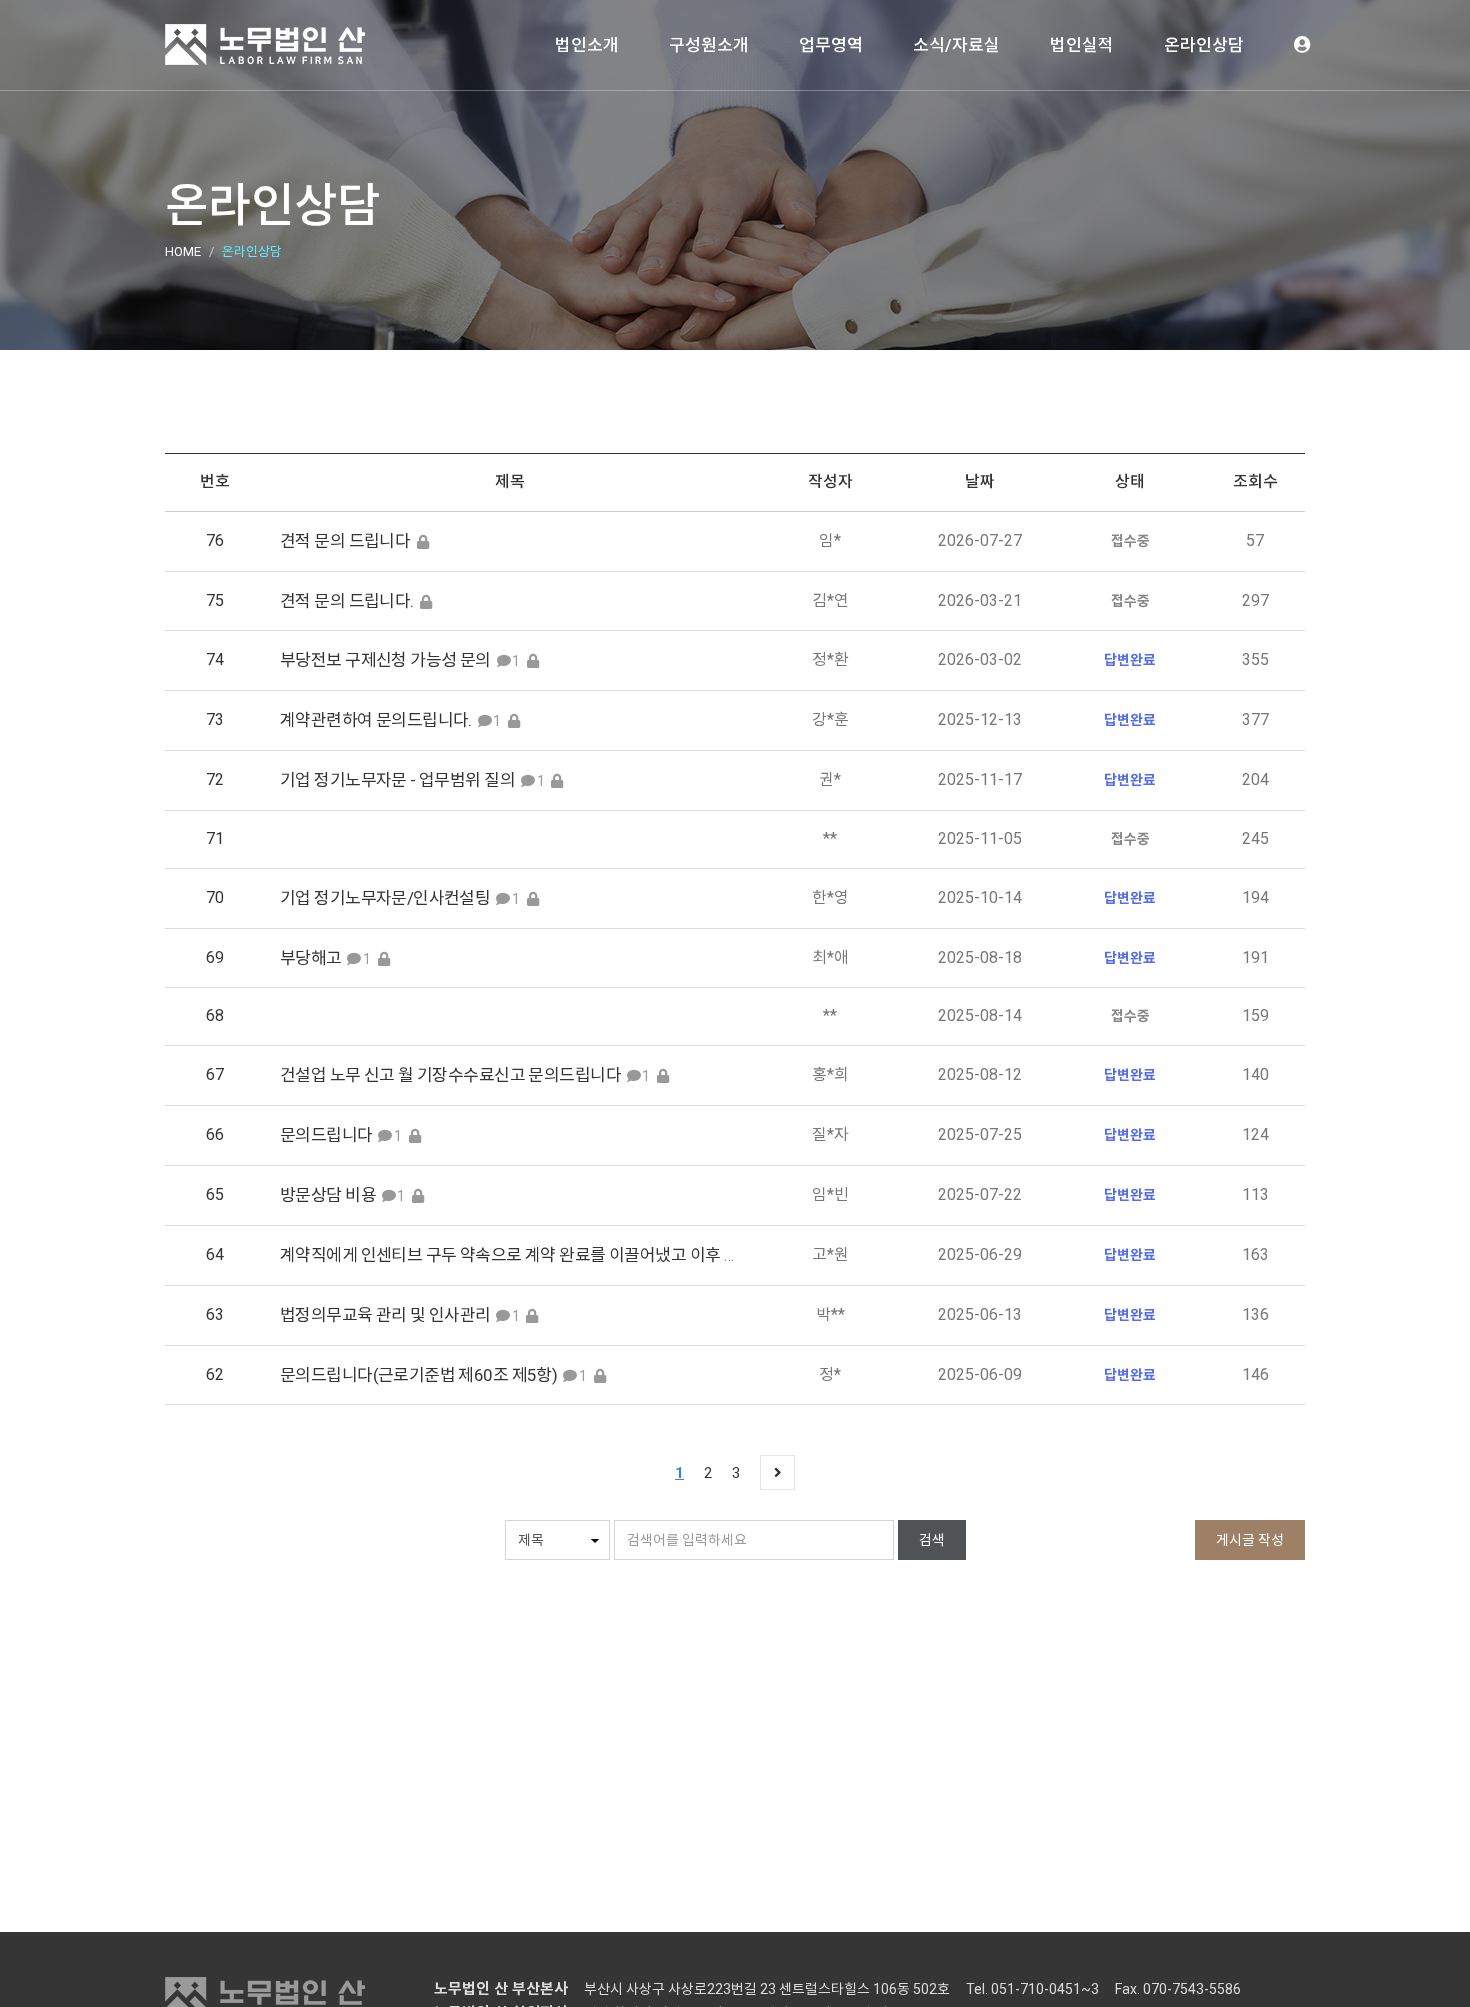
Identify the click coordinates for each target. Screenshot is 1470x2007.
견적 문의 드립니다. (348, 601)
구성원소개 (709, 45)
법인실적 (1082, 45)
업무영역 (831, 45)
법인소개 (587, 45)
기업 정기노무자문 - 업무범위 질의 (397, 780)
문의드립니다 (326, 1135)
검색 (932, 1540)
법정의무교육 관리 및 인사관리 (387, 1315)
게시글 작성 (1250, 1540)
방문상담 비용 (328, 1195)
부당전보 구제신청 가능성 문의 (385, 660)
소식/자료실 (956, 45)
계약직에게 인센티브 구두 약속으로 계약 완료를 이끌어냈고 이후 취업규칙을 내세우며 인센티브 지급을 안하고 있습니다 (688, 1255)
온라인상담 (1204, 45)
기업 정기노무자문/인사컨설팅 (385, 898)
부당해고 (311, 958)
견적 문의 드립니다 (345, 541)
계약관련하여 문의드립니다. (376, 720)
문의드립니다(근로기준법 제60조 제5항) (418, 1375)
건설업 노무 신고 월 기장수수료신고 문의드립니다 (450, 1075)
